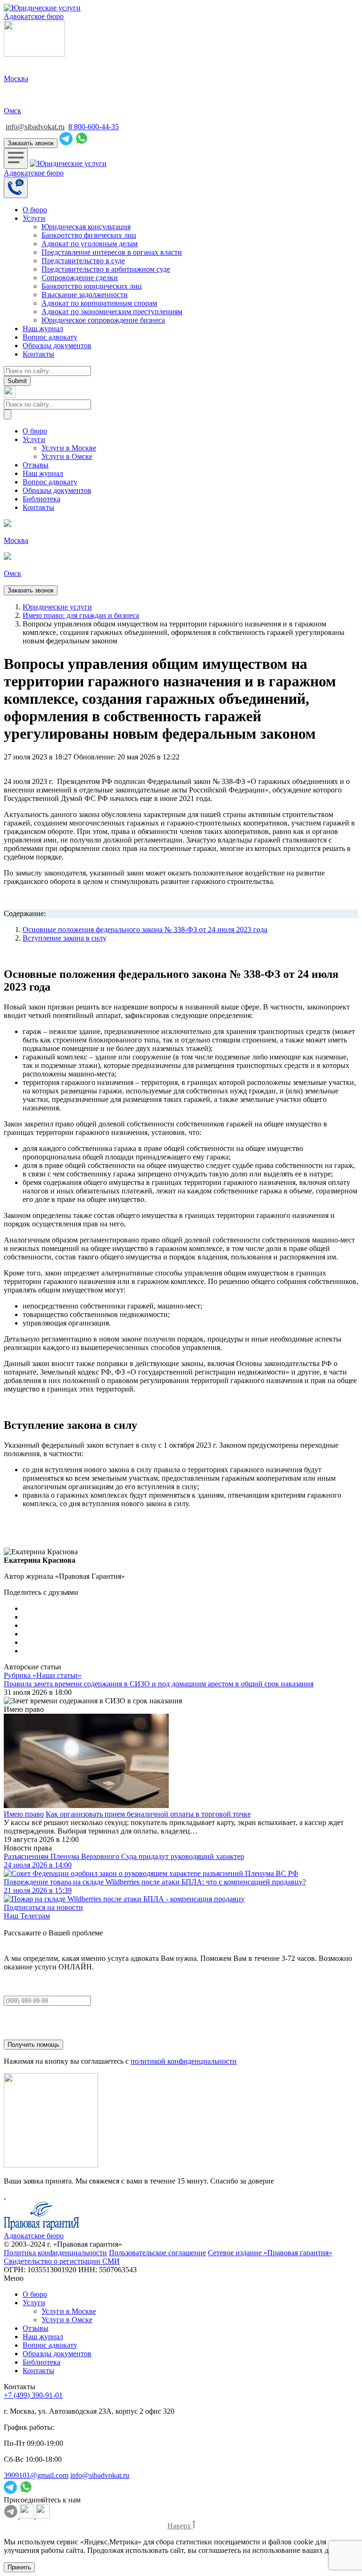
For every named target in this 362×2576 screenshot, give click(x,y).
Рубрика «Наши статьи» (43, 1675)
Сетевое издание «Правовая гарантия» (270, 2253)
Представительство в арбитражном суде (106, 269)
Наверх (179, 2526)
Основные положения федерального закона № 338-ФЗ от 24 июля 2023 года (145, 930)
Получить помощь (33, 2045)
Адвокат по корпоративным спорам (99, 303)
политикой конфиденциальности (184, 2061)
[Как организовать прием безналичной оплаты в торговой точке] (181, 1762)
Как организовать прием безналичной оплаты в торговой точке (148, 1814)
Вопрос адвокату (50, 337)
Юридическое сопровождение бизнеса (103, 320)
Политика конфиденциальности (55, 2253)
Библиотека (41, 499)
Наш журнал (43, 329)
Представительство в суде (83, 261)
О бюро (35, 210)
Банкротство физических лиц (89, 235)
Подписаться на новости (43, 1907)
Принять (19, 2567)
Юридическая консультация (86, 227)
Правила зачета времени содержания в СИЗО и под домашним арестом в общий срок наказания (159, 1684)
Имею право (24, 1814)
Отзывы (36, 465)
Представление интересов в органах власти (112, 252)
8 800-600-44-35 (94, 127)
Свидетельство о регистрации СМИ (62, 2261)
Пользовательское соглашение (157, 2253)
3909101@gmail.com (36, 2475)
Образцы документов (57, 346)
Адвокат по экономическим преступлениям (112, 312)
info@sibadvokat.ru (35, 127)
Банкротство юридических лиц (92, 286)
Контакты (38, 354)
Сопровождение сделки (80, 278)
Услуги (34, 218)
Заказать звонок (31, 143)
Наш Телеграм (27, 1916)
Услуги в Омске (67, 456)
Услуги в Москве (69, 448)
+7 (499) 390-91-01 (33, 2395)
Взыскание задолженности (85, 295)
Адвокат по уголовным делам (90, 244)
